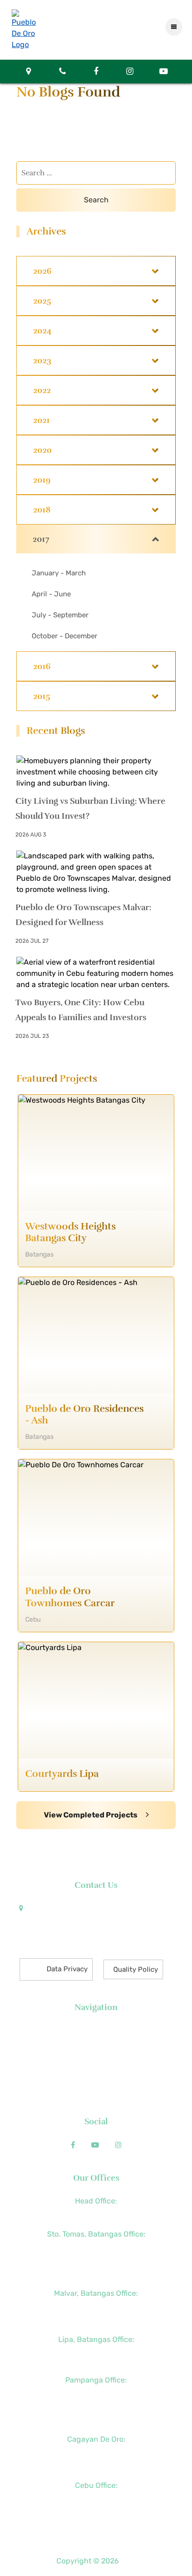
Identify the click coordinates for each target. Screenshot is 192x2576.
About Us (96, 2031)
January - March (59, 573)
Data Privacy (67, 1969)
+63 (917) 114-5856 (96, 2320)
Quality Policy (136, 1969)
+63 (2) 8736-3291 (96, 2247)
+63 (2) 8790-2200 (96, 2214)
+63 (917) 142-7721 (96, 2353)
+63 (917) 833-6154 (96, 2393)
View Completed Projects (91, 1815)
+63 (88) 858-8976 (96, 2452)
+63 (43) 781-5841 (96, 2260)
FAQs (96, 2083)
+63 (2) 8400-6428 (96, 2307)
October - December (65, 636)
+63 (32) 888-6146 (96, 2499)
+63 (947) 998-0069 (96, 2273)
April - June (51, 594)
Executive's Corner (96, 2057)
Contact (96, 2096)
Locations (96, 2070)
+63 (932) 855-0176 (96, 2419)
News (96, 2044)
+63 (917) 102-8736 (96, 2466)
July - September (60, 615)
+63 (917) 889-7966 (96, 2525)
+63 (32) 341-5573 (96, 2512)
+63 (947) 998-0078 (96, 2406)
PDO (128, 2561)
